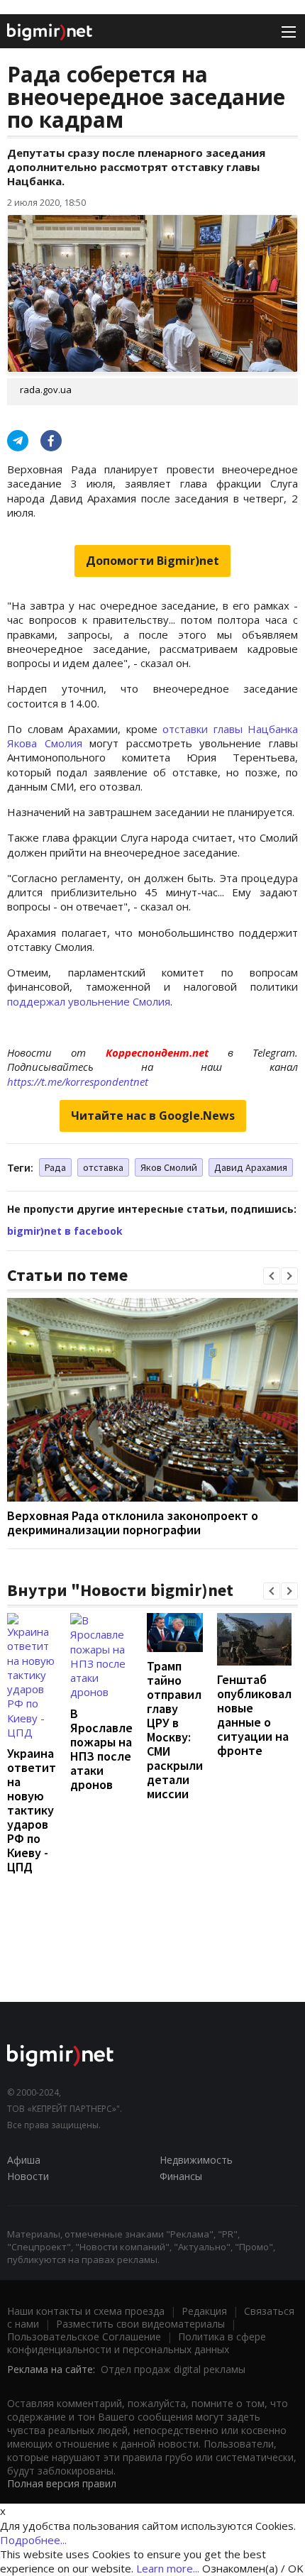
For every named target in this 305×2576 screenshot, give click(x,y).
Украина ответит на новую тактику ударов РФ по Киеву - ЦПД (32, 1810)
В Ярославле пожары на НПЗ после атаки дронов (101, 1749)
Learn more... (168, 2568)
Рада (55, 1167)
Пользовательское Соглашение (84, 2336)
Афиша (24, 2160)
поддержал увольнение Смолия (89, 1001)
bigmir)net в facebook (65, 1231)
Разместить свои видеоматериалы (140, 2324)
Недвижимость (196, 2160)
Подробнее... (33, 2540)
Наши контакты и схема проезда (86, 2311)
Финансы (181, 2176)
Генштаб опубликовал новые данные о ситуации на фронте (254, 1715)
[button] (272, 1276)
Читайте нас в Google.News (153, 1116)
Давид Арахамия (251, 1167)
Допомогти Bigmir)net (152, 561)
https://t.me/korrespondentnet (78, 1081)
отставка (103, 1167)
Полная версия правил (62, 2483)
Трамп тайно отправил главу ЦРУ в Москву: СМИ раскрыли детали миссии (175, 1730)
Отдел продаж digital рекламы (173, 2369)
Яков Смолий (169, 1167)
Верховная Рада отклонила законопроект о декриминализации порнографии (133, 1523)
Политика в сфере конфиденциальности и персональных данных (137, 2343)
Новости (28, 2176)
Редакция (204, 2311)
